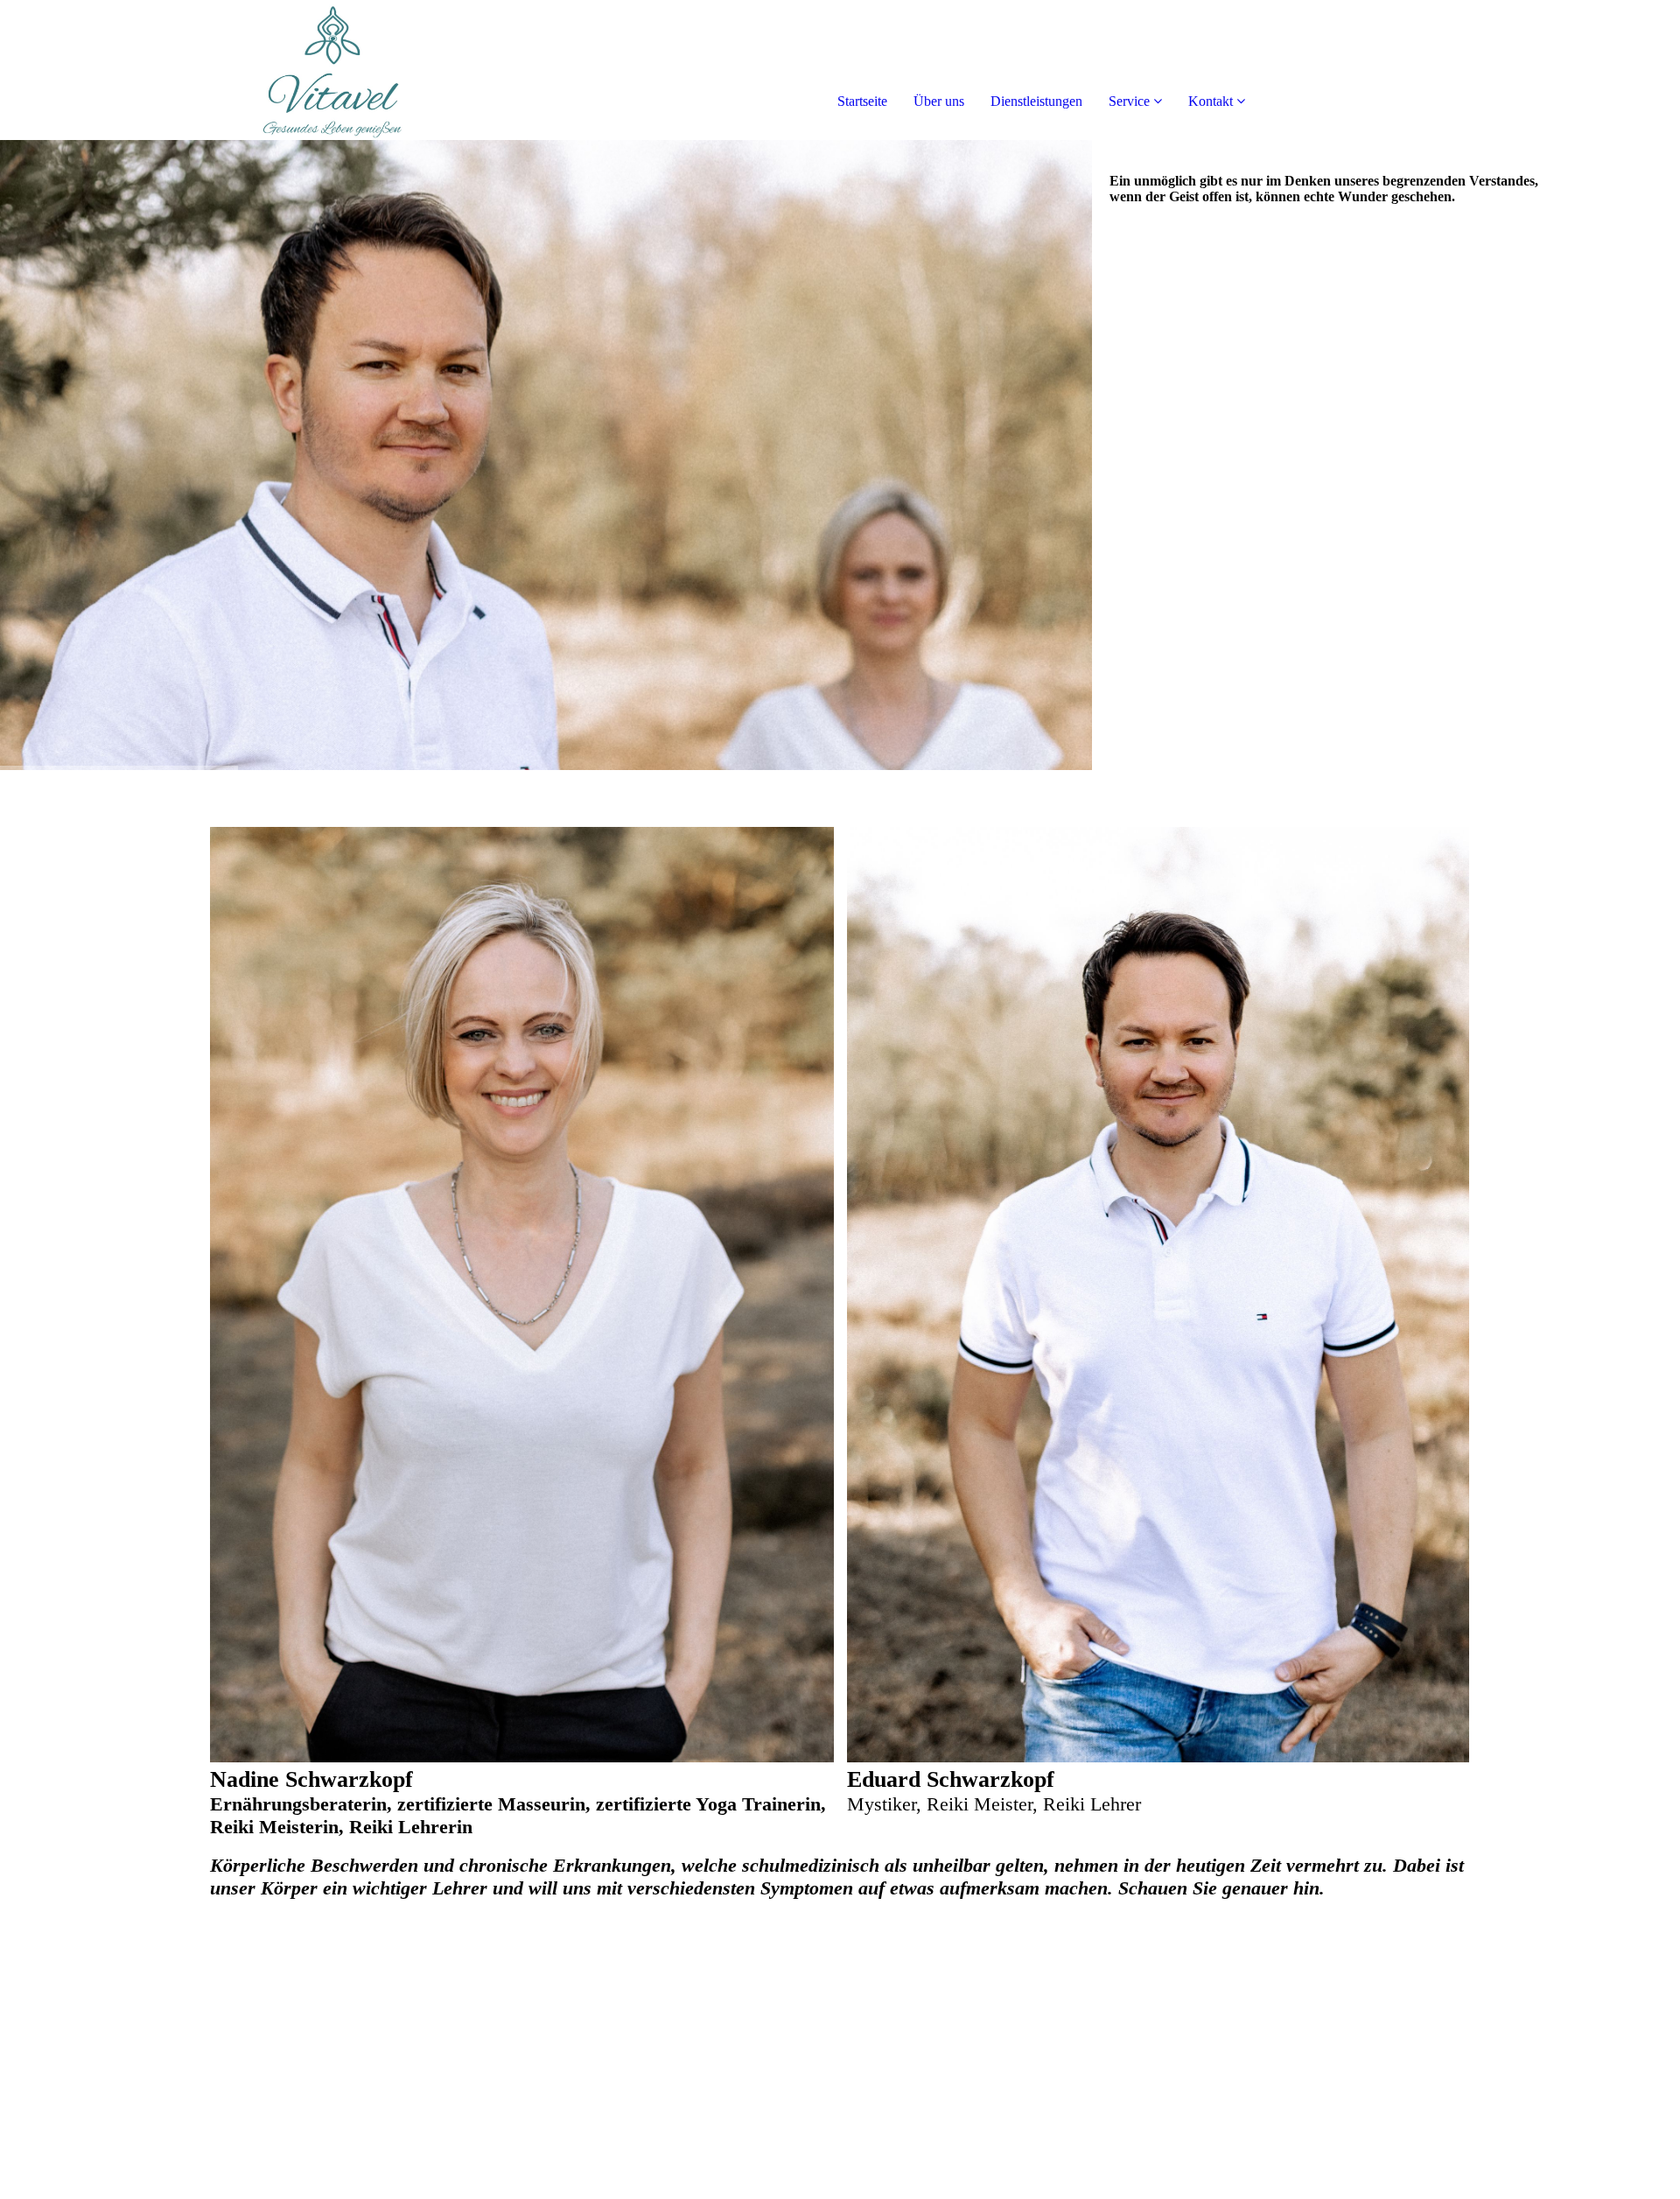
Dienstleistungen (1036, 101)
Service (1129, 101)
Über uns (939, 101)
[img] (201, 70)
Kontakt (1211, 101)
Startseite (862, 101)
